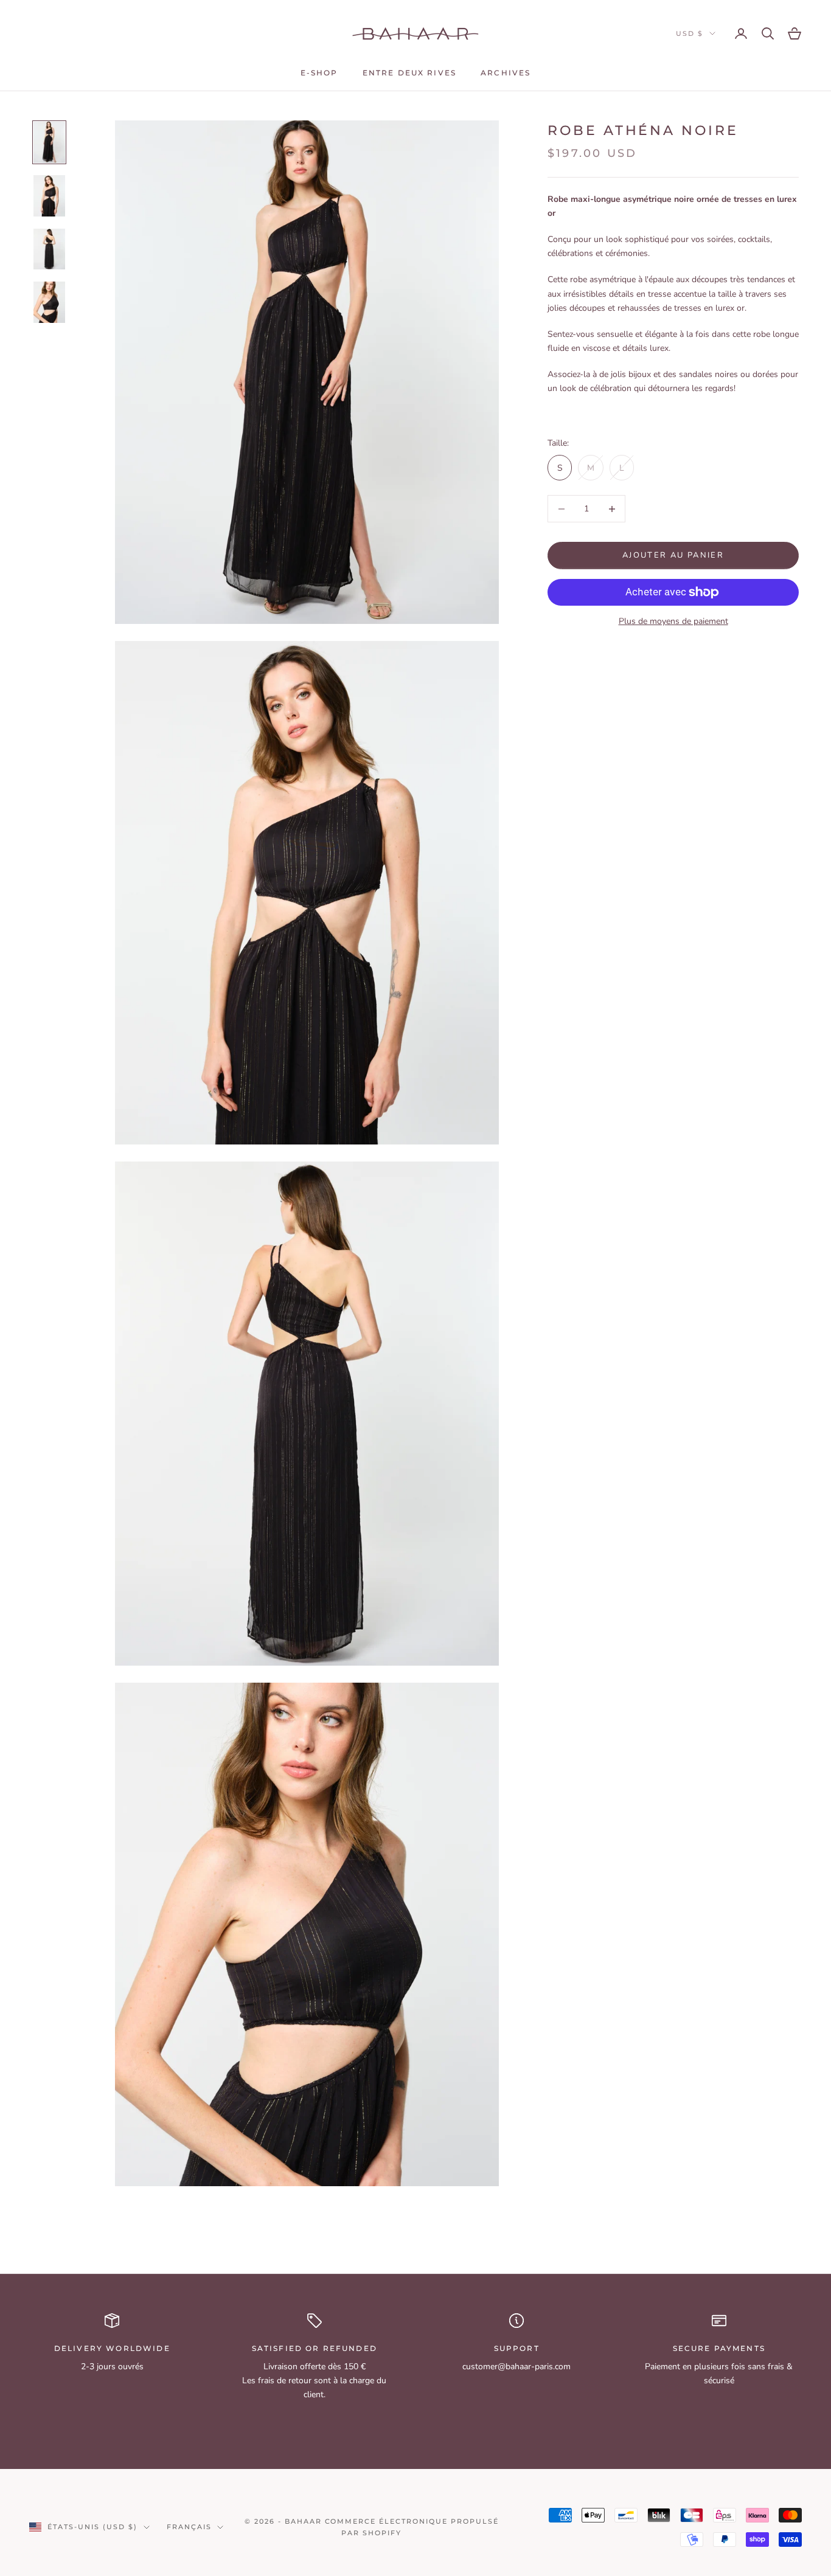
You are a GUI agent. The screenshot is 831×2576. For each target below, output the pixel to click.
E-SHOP (319, 73)
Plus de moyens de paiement (673, 621)
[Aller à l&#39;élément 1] (49, 142)
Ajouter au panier (673, 555)
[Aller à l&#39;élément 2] (49, 196)
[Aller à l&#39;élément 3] (49, 249)
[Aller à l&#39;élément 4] (49, 302)
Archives (506, 73)
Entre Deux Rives (410, 73)
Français (189, 2527)
